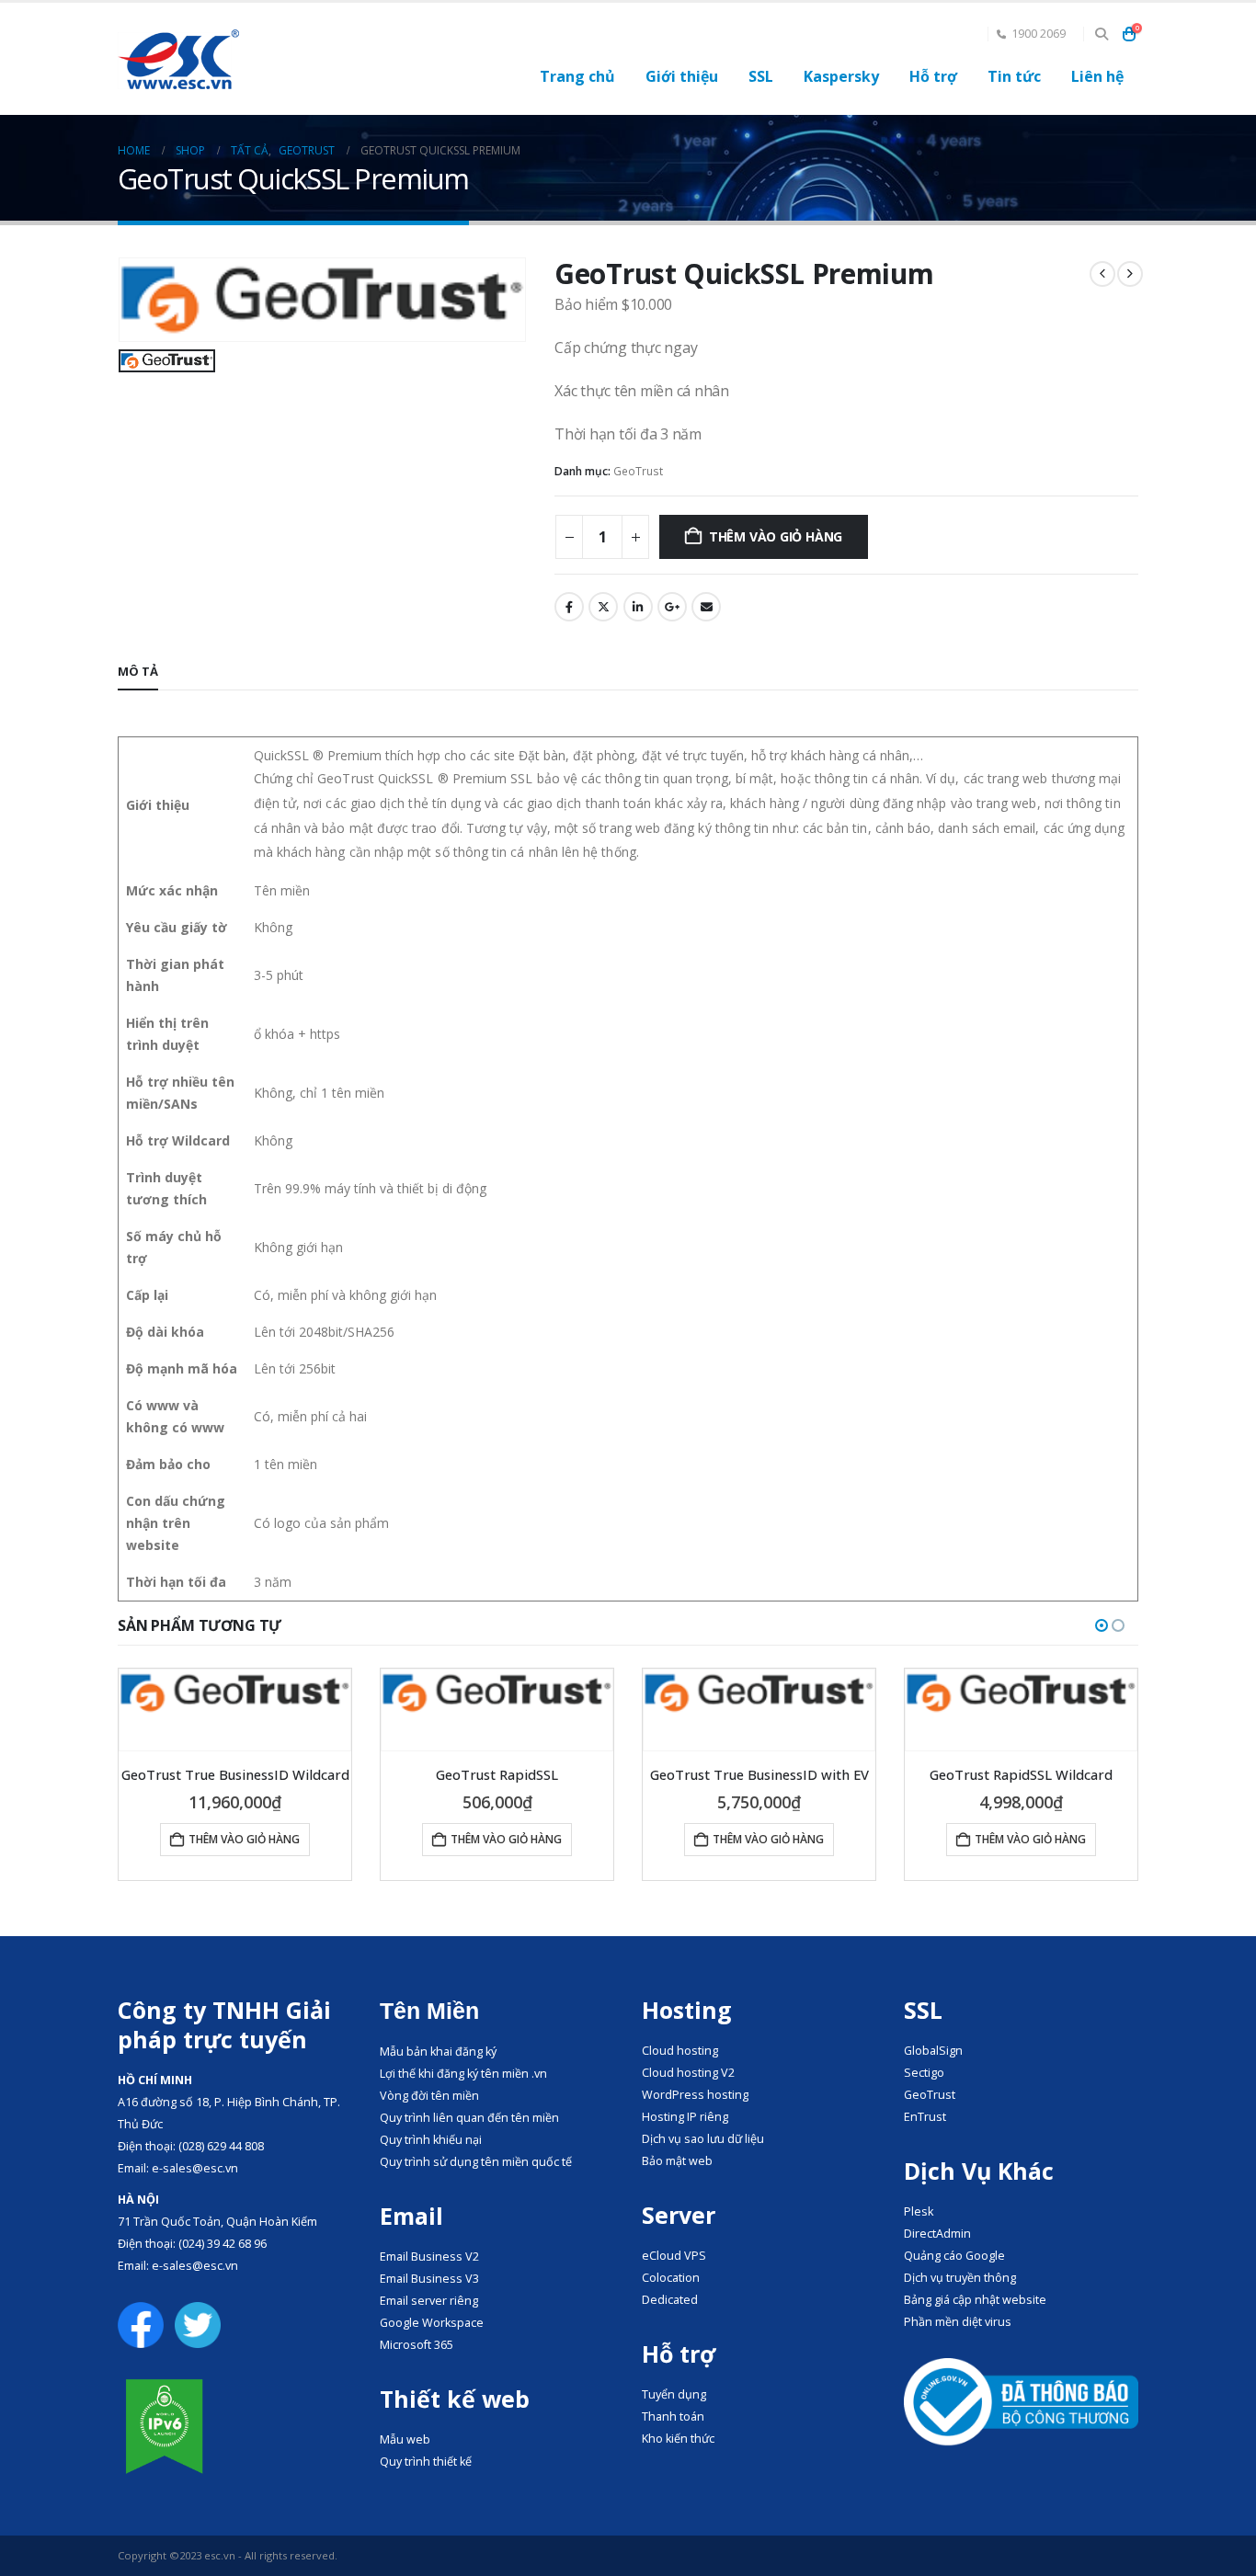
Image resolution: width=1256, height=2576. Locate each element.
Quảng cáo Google (954, 2256)
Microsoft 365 (417, 2345)
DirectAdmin (937, 2234)
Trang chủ (577, 76)
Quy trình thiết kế (426, 2462)
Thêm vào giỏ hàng (776, 536)
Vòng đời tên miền (429, 2096)
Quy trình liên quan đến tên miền (469, 2118)
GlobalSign (933, 2051)
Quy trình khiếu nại (431, 2140)
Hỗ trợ (933, 76)
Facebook (569, 607)
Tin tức (1014, 76)
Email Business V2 (429, 2257)
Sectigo (924, 2073)
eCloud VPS (674, 2256)
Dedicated (670, 2300)
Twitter (603, 607)
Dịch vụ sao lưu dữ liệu (703, 2139)
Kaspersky (841, 76)
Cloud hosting (680, 2051)
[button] (1101, 34)
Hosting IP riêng (685, 2117)
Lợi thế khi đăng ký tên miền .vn (463, 2074)
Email (706, 607)
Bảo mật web (677, 2161)
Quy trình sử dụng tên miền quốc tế (476, 2162)
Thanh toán (673, 2416)
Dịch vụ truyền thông (960, 2278)
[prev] (1102, 274)
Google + (672, 607)
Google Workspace (432, 2323)
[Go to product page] (235, 1693)
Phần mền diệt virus (958, 2322)
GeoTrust (638, 471)
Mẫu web (405, 2439)
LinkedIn (638, 607)
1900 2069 (1039, 34)
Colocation (671, 2278)
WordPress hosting (695, 2095)
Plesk (919, 2211)
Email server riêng (429, 2301)
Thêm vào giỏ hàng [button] (244, 1839)
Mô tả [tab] (138, 671)
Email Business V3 (429, 2279)
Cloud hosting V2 (688, 2073)
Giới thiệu (682, 76)
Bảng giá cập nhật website (975, 2300)
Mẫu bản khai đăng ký (438, 2052)
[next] (1130, 274)
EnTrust (925, 2117)
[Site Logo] (178, 59)
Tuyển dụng (674, 2394)
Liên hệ (1097, 76)
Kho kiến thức (678, 2439)
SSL (761, 76)
